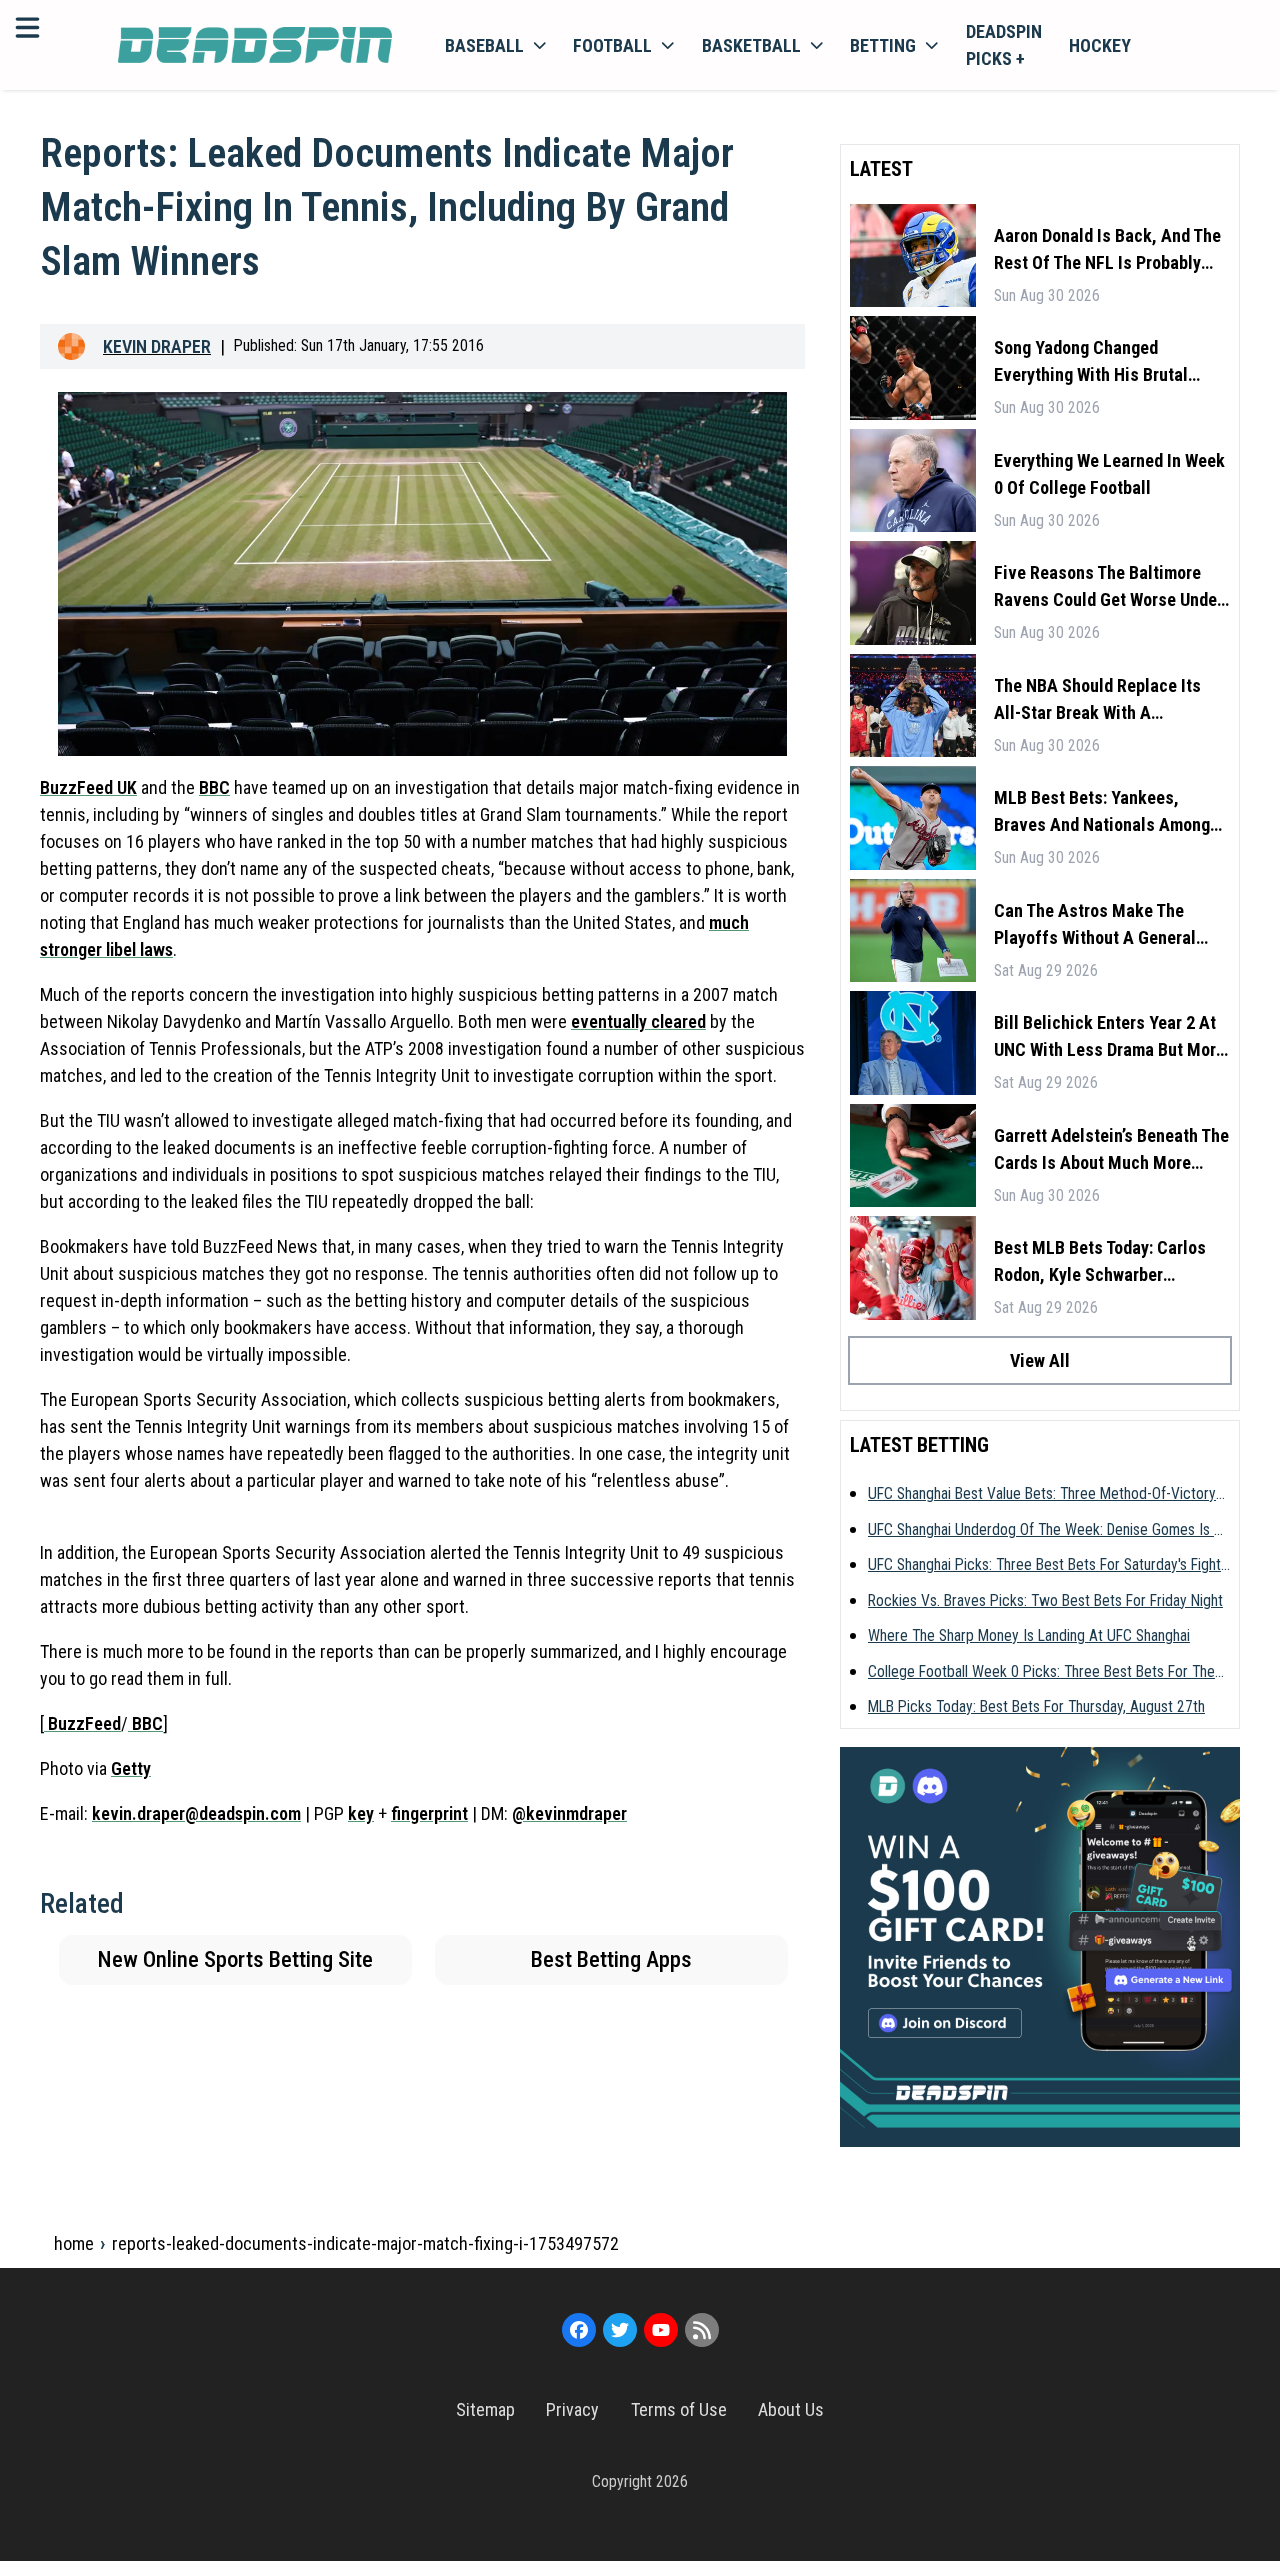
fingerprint (429, 1813)
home (74, 2243)
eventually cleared (638, 1021)
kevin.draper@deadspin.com (196, 1813)
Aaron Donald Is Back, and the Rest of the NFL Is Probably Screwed (1107, 250)
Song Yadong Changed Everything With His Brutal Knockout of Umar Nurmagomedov (1091, 362)
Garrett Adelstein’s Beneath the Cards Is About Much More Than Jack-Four (1111, 1150)
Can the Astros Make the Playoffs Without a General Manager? (1095, 925)
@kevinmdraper (569, 1813)
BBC (214, 787)
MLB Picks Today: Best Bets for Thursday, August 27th (1036, 1706)
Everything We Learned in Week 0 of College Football (1109, 474)
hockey (1100, 45)
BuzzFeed (82, 1723)
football (612, 45)
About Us (791, 2409)
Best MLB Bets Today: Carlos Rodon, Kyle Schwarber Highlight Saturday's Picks (1100, 1262)
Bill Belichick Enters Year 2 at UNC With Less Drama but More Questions (1109, 1037)
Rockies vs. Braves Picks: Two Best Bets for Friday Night (1045, 1600)
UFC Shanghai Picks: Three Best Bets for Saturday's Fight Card (1044, 1566)
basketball (751, 45)
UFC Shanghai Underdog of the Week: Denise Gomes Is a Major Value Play (1045, 1531)
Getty (131, 1768)
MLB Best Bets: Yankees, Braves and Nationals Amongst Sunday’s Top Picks (1109, 812)
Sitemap (485, 2409)
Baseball (484, 45)
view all (1040, 1360)
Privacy (572, 2409)
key (361, 1813)
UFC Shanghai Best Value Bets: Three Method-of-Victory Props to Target (1042, 1495)
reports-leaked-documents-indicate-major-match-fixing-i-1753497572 (365, 2243)
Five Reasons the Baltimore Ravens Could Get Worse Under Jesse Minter (1108, 587)
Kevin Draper (157, 346)
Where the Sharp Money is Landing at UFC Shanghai (1029, 1635)
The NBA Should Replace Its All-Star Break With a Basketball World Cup (1097, 700)
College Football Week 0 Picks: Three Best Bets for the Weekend (1041, 1673)
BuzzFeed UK (88, 787)
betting (883, 45)
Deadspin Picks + (1004, 45)
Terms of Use (679, 2409)
